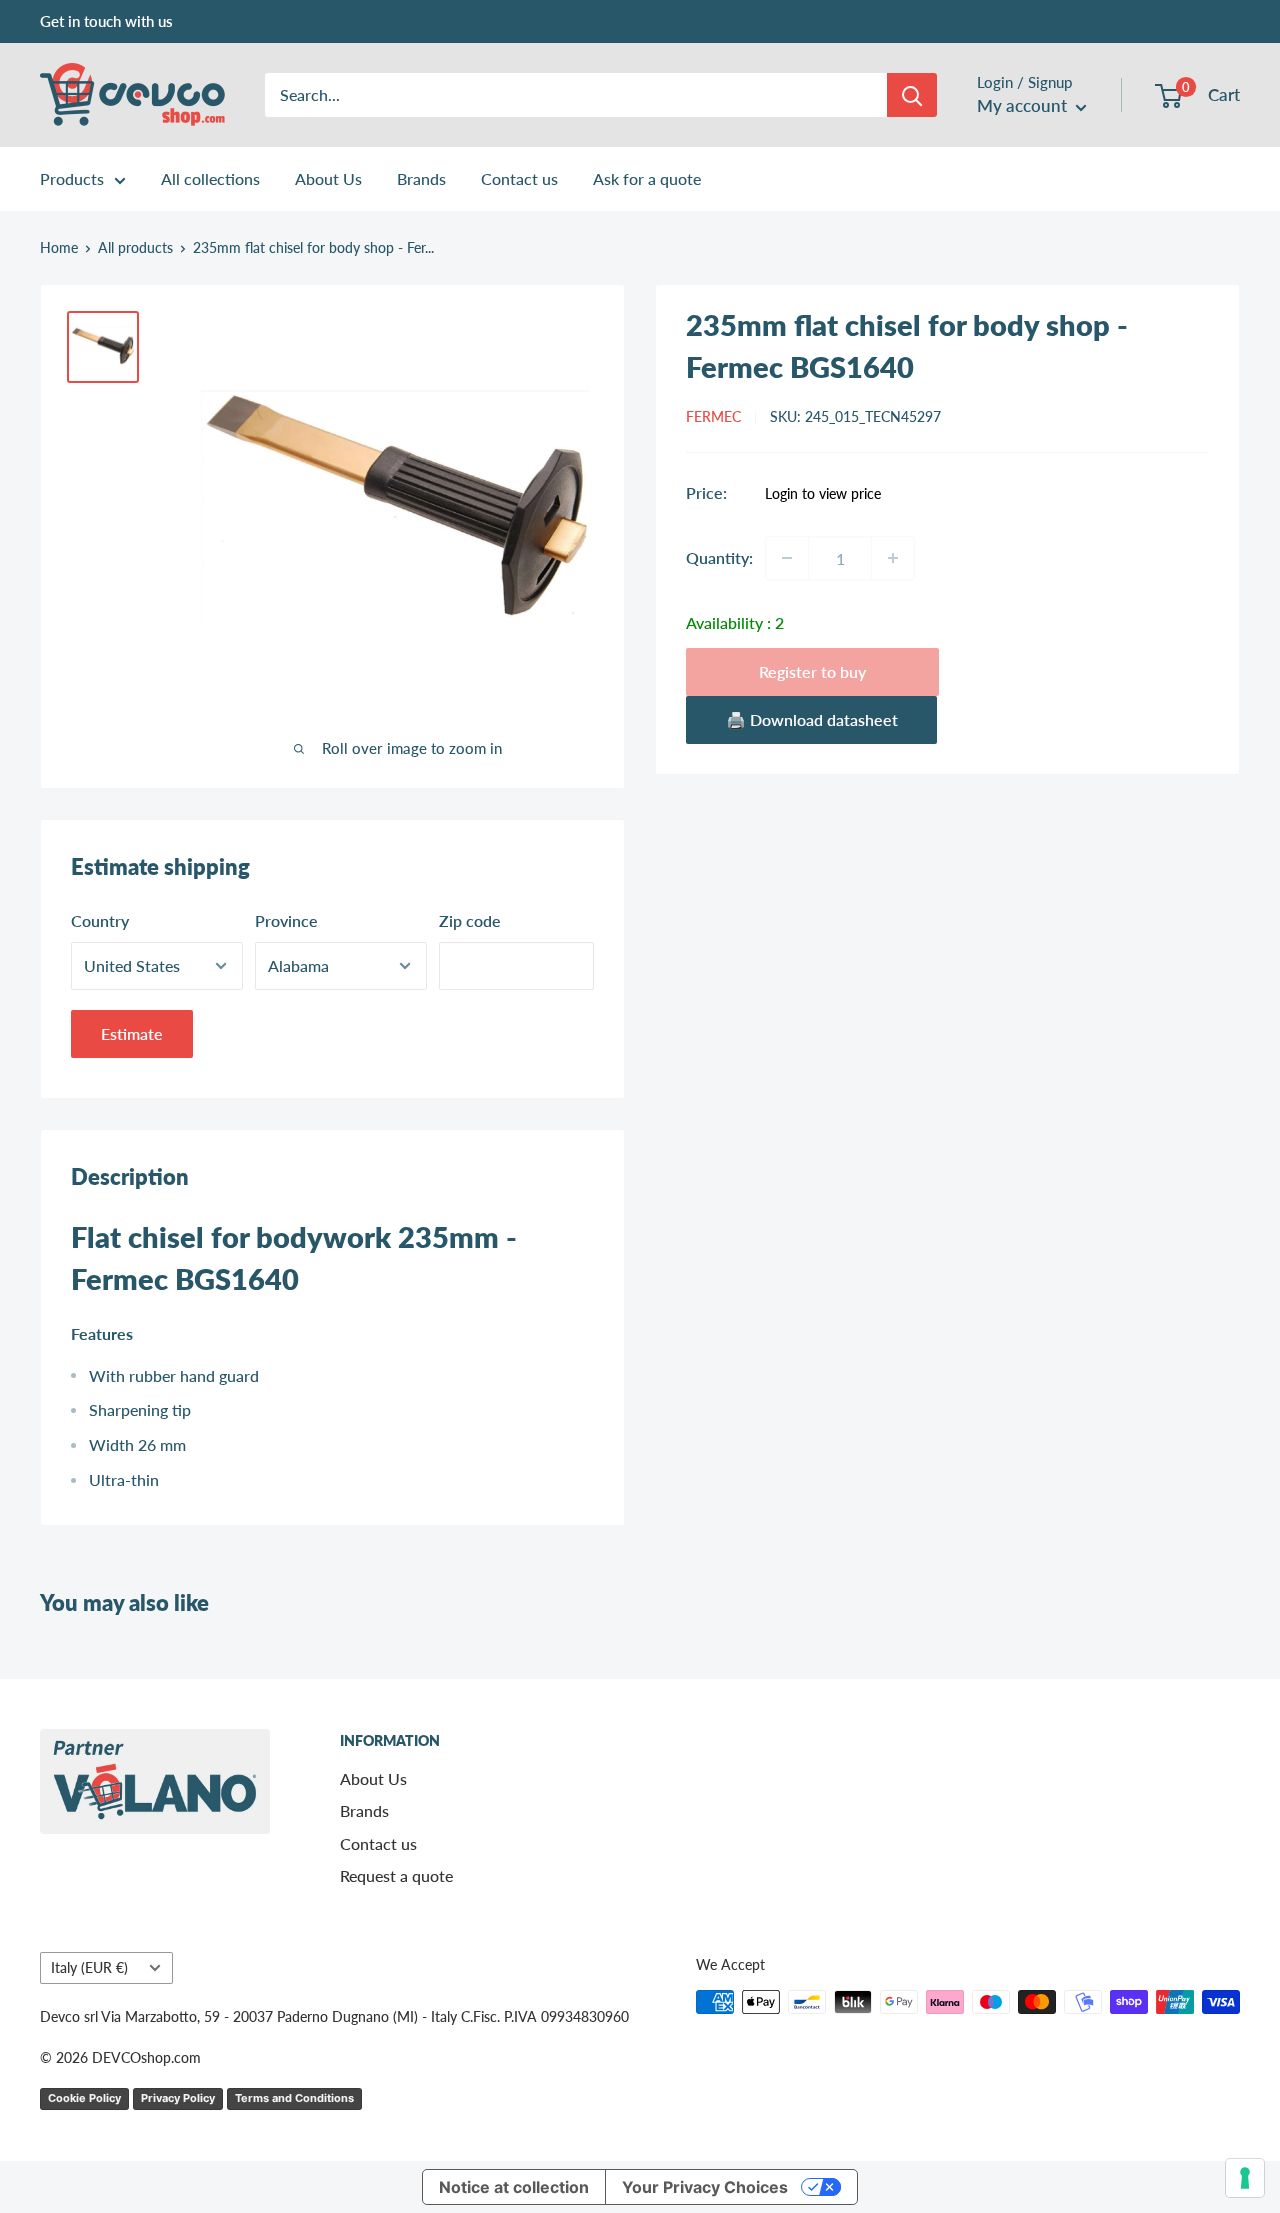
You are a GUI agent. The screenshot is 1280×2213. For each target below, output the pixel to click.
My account (1024, 105)
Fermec (713, 416)
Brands (421, 178)
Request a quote (396, 1875)
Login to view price (823, 494)
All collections (210, 178)
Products (72, 178)
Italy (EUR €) (89, 1968)
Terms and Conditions (294, 2098)
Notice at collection (514, 2187)
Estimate (132, 1033)
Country (100, 920)
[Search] (912, 95)
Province (286, 920)
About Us (328, 178)
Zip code (470, 920)
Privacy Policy (178, 2098)
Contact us (519, 178)
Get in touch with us (106, 21)
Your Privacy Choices (705, 2187)
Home (59, 247)
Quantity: (719, 557)
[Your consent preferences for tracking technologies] (1245, 2178)
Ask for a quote (647, 178)
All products (135, 247)
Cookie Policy (84, 2098)
